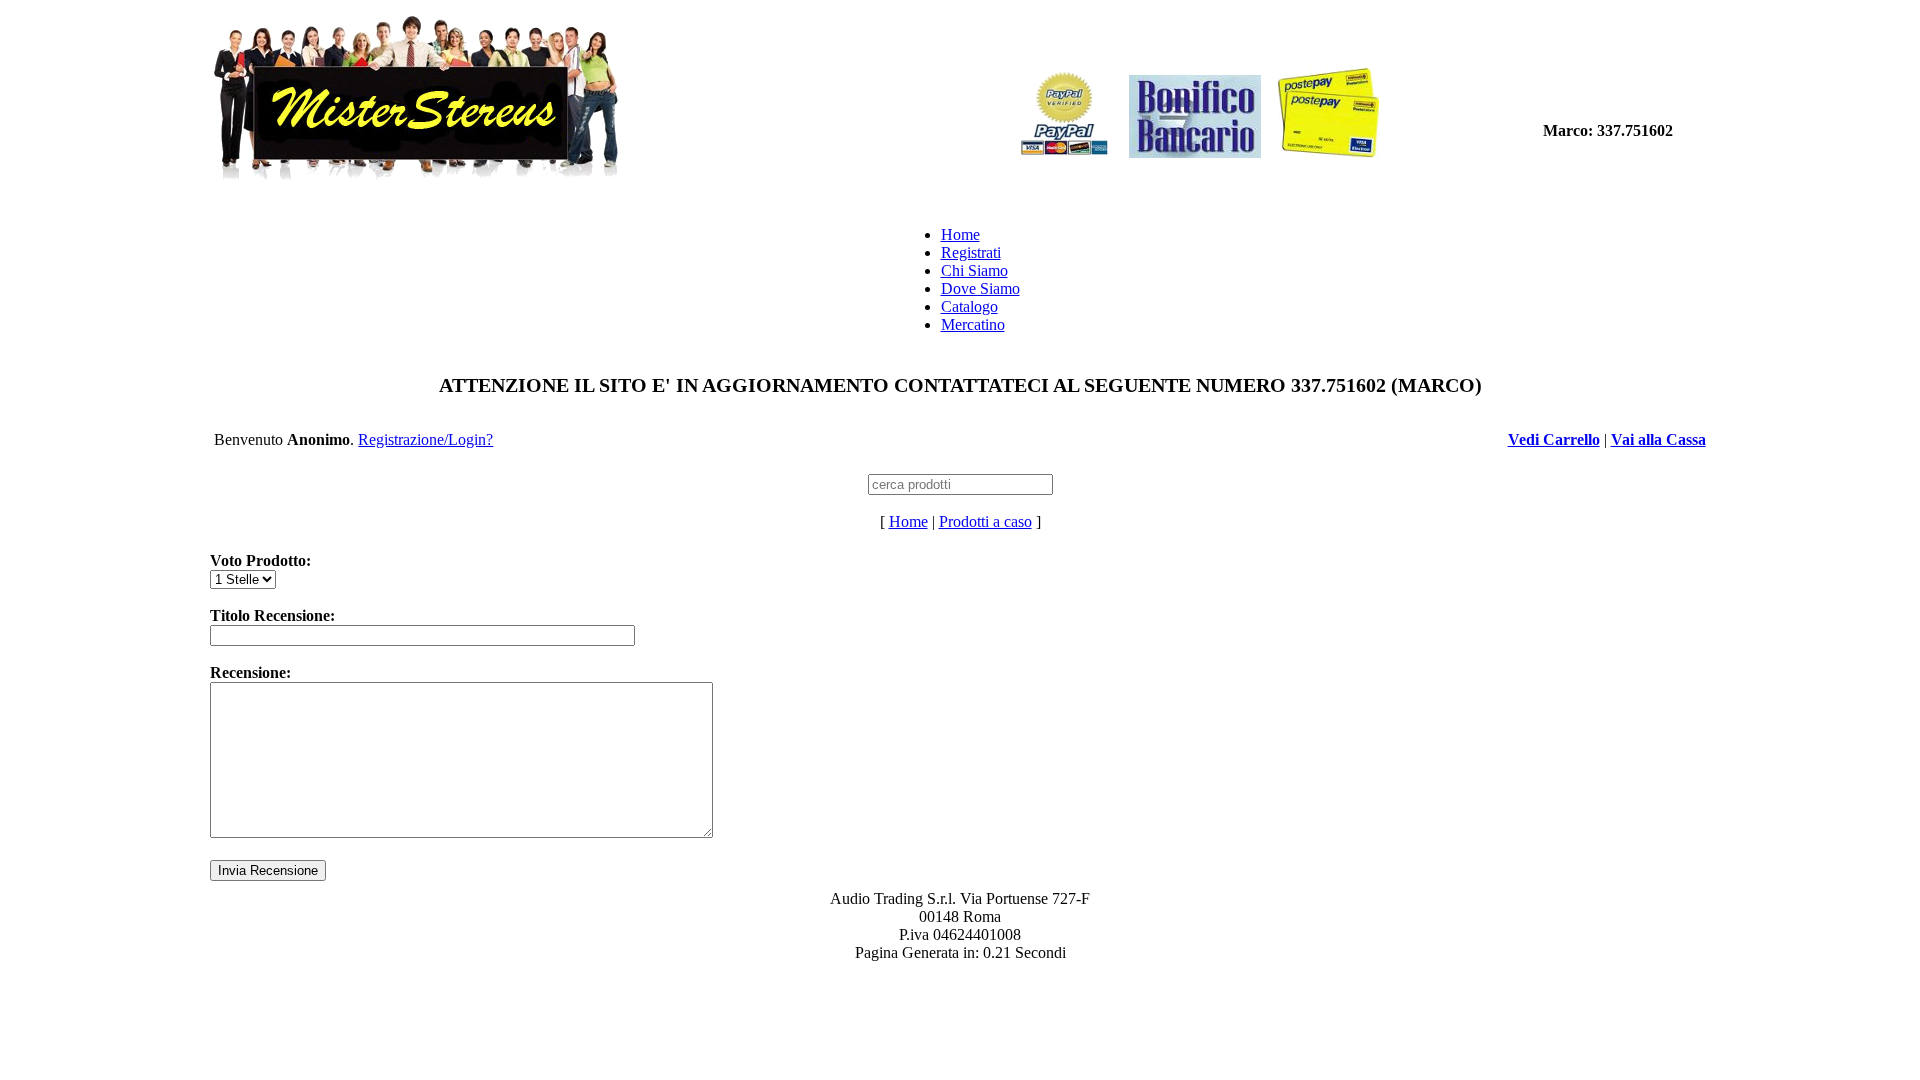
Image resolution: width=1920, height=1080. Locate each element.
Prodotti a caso (985, 521)
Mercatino (973, 324)
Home (960, 234)
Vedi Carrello (1554, 439)
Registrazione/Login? (425, 439)
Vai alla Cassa (1658, 439)
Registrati (971, 252)
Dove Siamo (980, 288)
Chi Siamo (974, 270)
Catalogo (969, 306)
